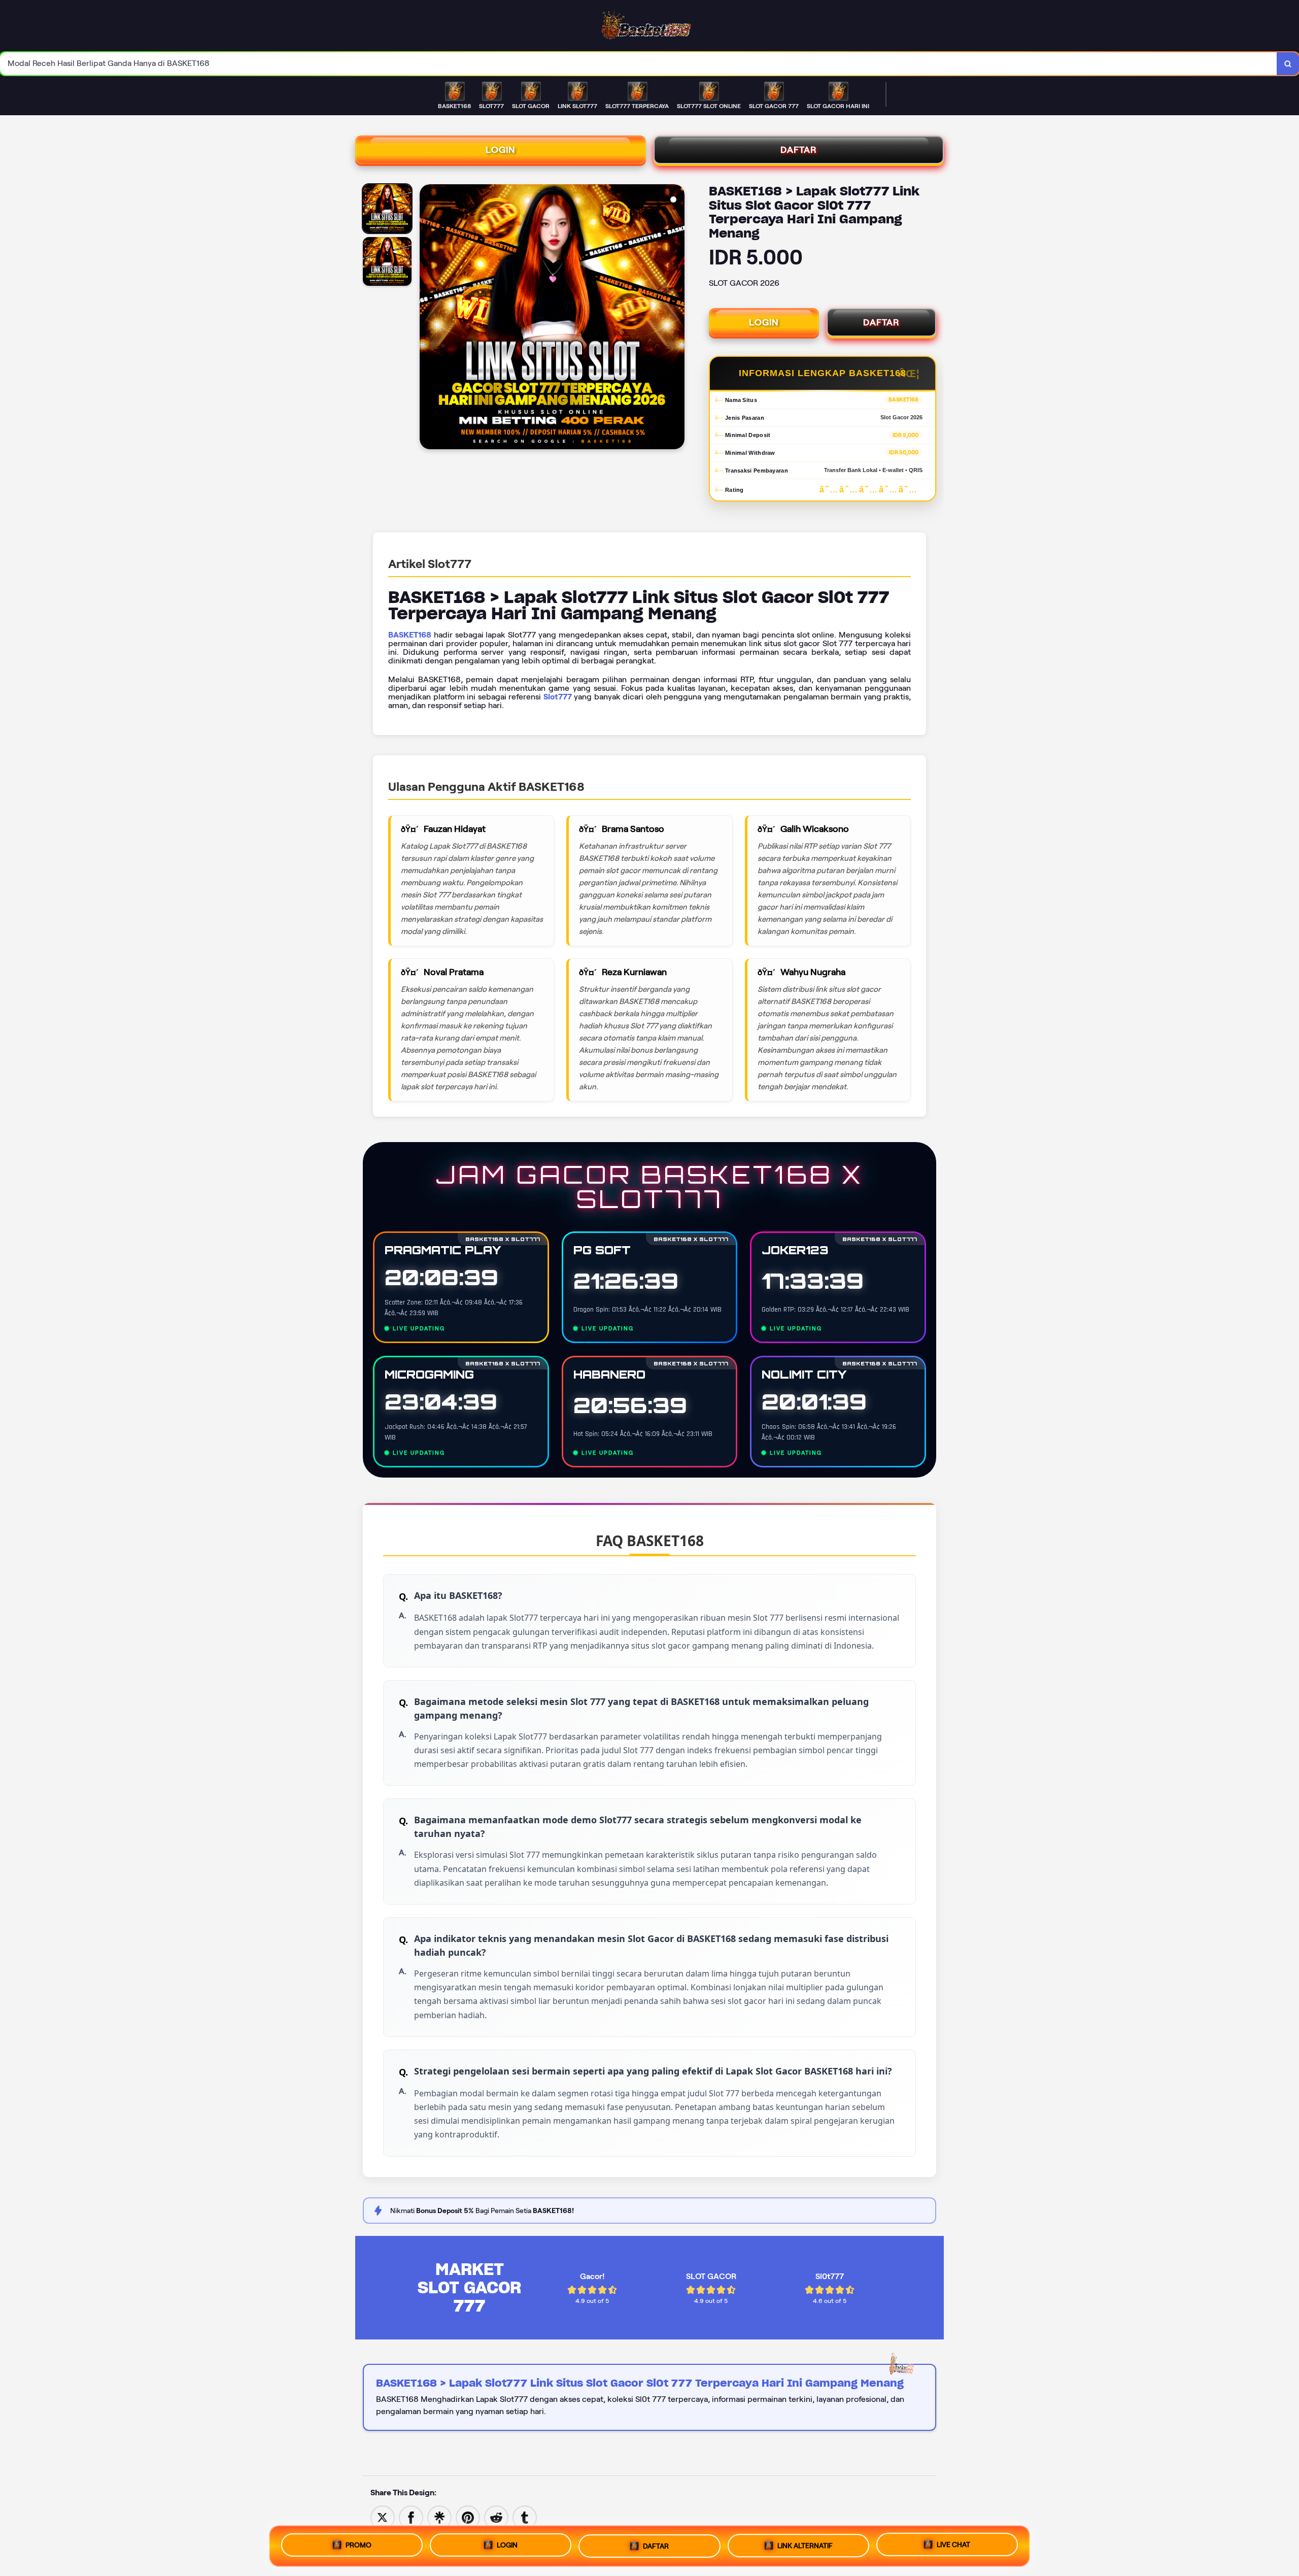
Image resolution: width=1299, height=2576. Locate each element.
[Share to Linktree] (439, 2517)
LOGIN (501, 150)
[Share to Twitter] (383, 2517)
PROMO (358, 2542)
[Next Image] (676, 318)
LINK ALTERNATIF (805, 2545)
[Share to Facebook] (411, 2517)
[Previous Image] (428, 318)
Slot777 (558, 697)
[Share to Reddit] (496, 2517)
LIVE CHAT (953, 2546)
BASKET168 (410, 635)
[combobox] (639, 64)
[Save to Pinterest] (468, 2517)
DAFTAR (799, 150)
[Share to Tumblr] (525, 2517)
